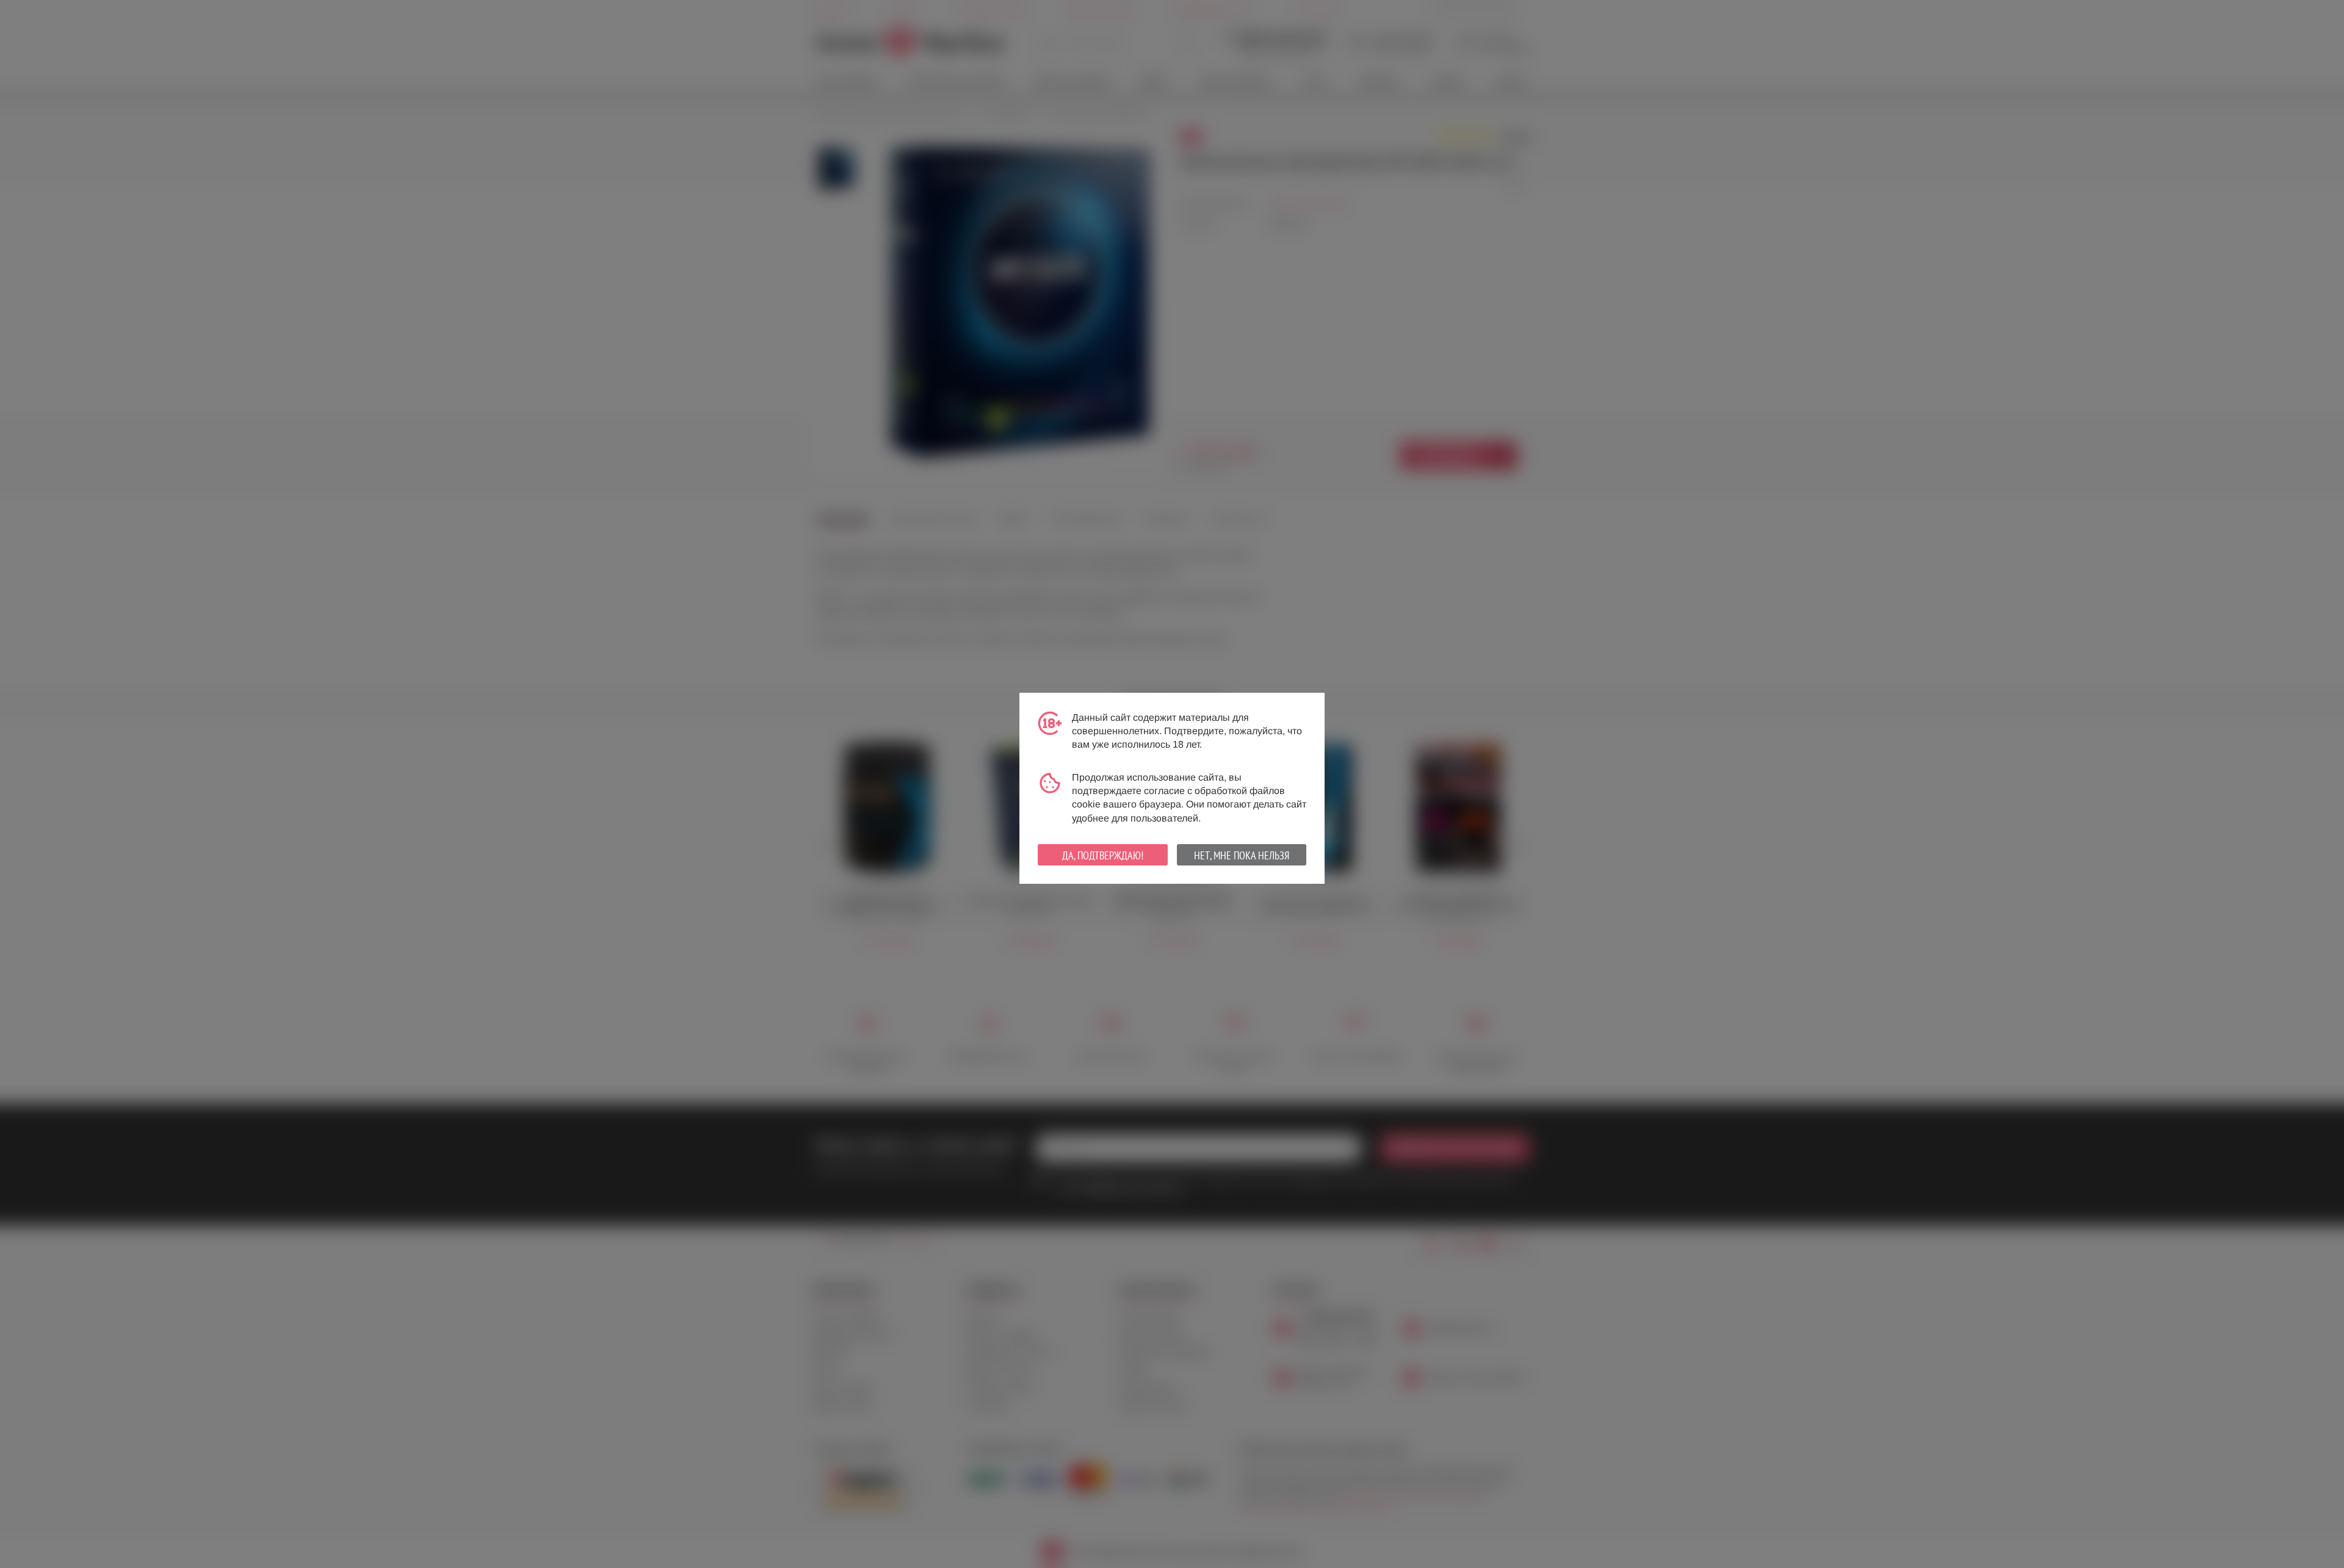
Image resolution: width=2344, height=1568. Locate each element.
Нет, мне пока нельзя (1242, 855)
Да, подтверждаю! (1103, 855)
